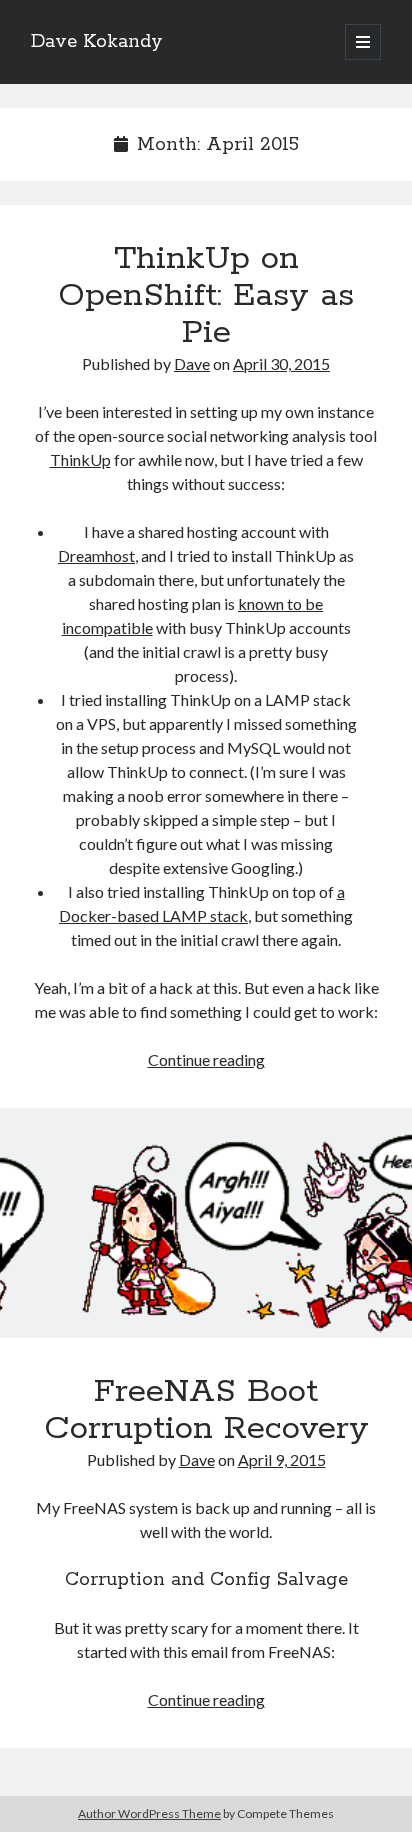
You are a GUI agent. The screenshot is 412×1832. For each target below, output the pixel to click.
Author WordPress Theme (149, 1813)
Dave (192, 363)
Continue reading (206, 1059)
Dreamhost (96, 555)
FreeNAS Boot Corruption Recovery (206, 1235)
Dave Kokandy (97, 42)
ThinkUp (80, 459)
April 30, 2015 (281, 363)
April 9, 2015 (282, 1459)
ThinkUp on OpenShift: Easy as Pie (206, 296)
